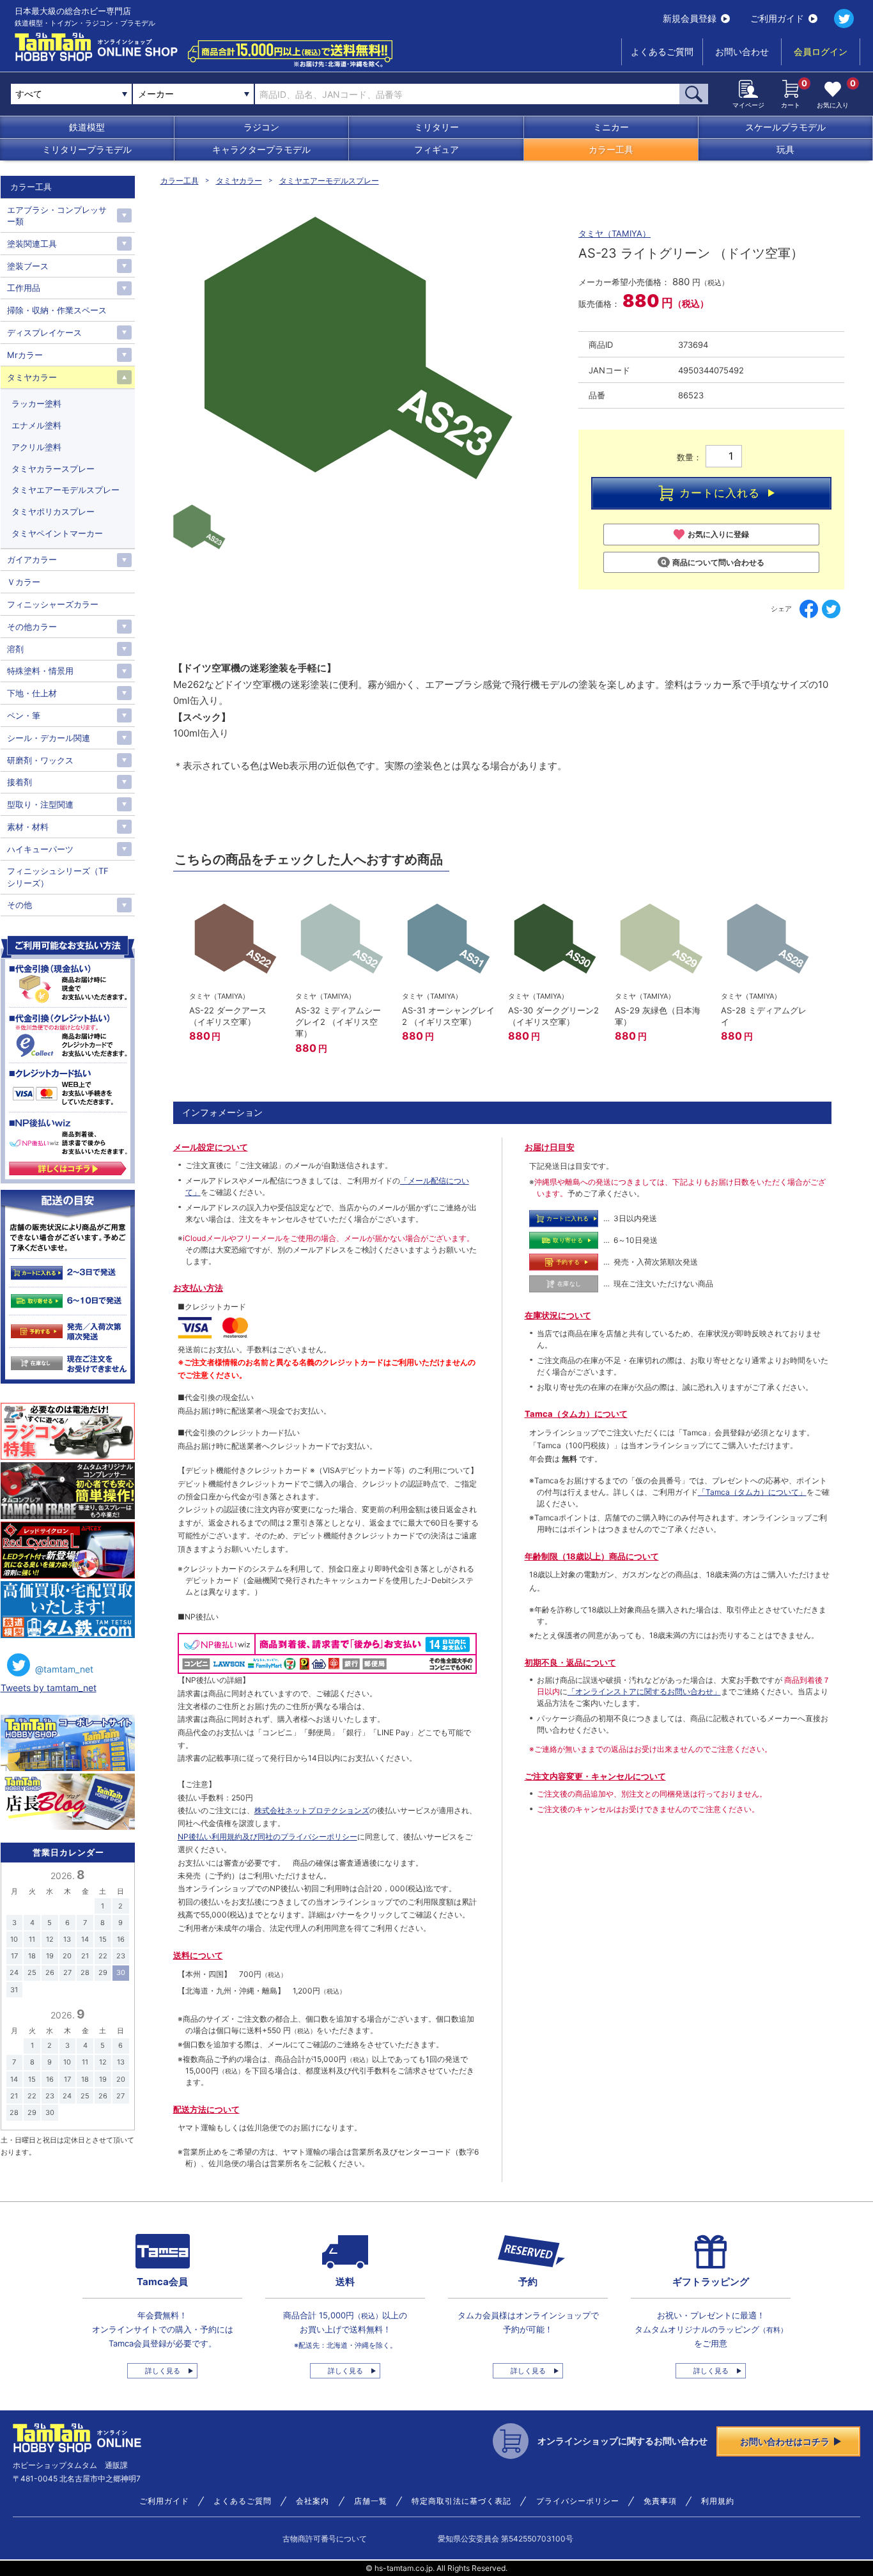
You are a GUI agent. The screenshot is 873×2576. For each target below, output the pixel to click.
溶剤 (15, 649)
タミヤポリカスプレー (53, 511)
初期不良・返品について (570, 1662)
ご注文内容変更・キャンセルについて (595, 1776)
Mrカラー (25, 355)
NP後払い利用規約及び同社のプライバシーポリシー (267, 1837)
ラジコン (261, 127)
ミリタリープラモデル (87, 149)
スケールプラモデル (785, 127)
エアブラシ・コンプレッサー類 (57, 215)
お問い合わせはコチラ (785, 2441)
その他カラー (32, 627)
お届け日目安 (550, 1147)
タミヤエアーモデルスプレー (329, 181)
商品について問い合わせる (718, 562)
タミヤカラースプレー (53, 469)
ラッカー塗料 (36, 403)
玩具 (785, 149)
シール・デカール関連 (49, 738)
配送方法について (206, 2109)
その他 (19, 905)
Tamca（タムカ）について (576, 1414)
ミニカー (611, 127)
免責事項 (660, 2501)
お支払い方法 (198, 1288)
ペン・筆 (24, 715)
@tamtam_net (64, 1669)
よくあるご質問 (662, 51)
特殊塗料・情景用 (40, 671)
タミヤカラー (239, 181)
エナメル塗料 (36, 425)
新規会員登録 (690, 18)
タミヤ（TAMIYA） (614, 233)
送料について (198, 1955)
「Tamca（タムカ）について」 (752, 1492)
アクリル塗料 (36, 447)
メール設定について (211, 1147)
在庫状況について (558, 1315)
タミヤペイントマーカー (57, 533)
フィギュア (436, 149)
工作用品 (24, 288)
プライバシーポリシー (578, 2501)
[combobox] (193, 94)
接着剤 (19, 782)
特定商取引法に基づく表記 (461, 2501)
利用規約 (718, 2501)
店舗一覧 (371, 2501)
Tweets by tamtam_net (49, 1688)
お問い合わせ (742, 51)
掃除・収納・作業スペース (57, 310)
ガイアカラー (32, 559)
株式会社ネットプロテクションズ (312, 1810)
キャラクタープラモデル (261, 149)
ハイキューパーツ (40, 849)
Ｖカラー (24, 582)
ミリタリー (436, 127)
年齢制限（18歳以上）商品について (592, 1556)
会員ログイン (821, 51)
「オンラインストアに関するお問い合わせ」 (644, 1691)
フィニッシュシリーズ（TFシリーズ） (58, 877)
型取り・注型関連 (40, 804)
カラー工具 (611, 149)
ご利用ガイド (777, 18)
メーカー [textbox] (156, 94)
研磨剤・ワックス (40, 760)
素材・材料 (28, 827)
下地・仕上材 (32, 693)
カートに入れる (720, 493)
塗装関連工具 (32, 244)
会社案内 (313, 2501)
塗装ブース (28, 266)
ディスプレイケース (44, 332)
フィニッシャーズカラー (53, 604)
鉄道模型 (87, 127)
